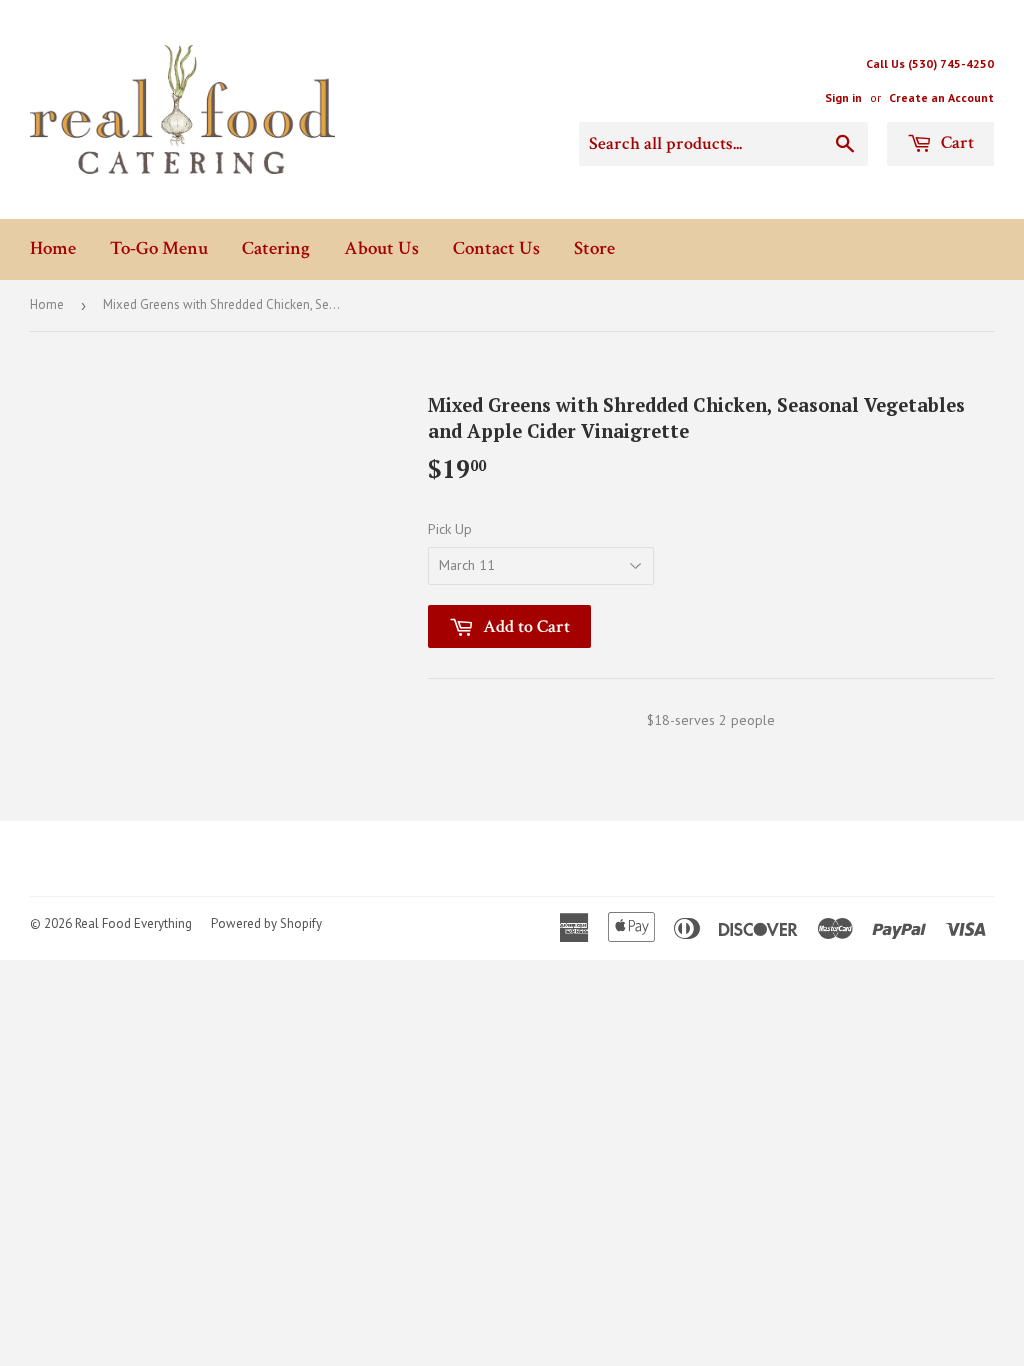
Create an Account (941, 97)
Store (594, 248)
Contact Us (496, 248)
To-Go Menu (159, 248)
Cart (955, 142)
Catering (276, 248)
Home (53, 248)
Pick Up (450, 529)
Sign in (843, 97)
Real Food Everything (133, 923)
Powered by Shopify (266, 923)
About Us (381, 248)
